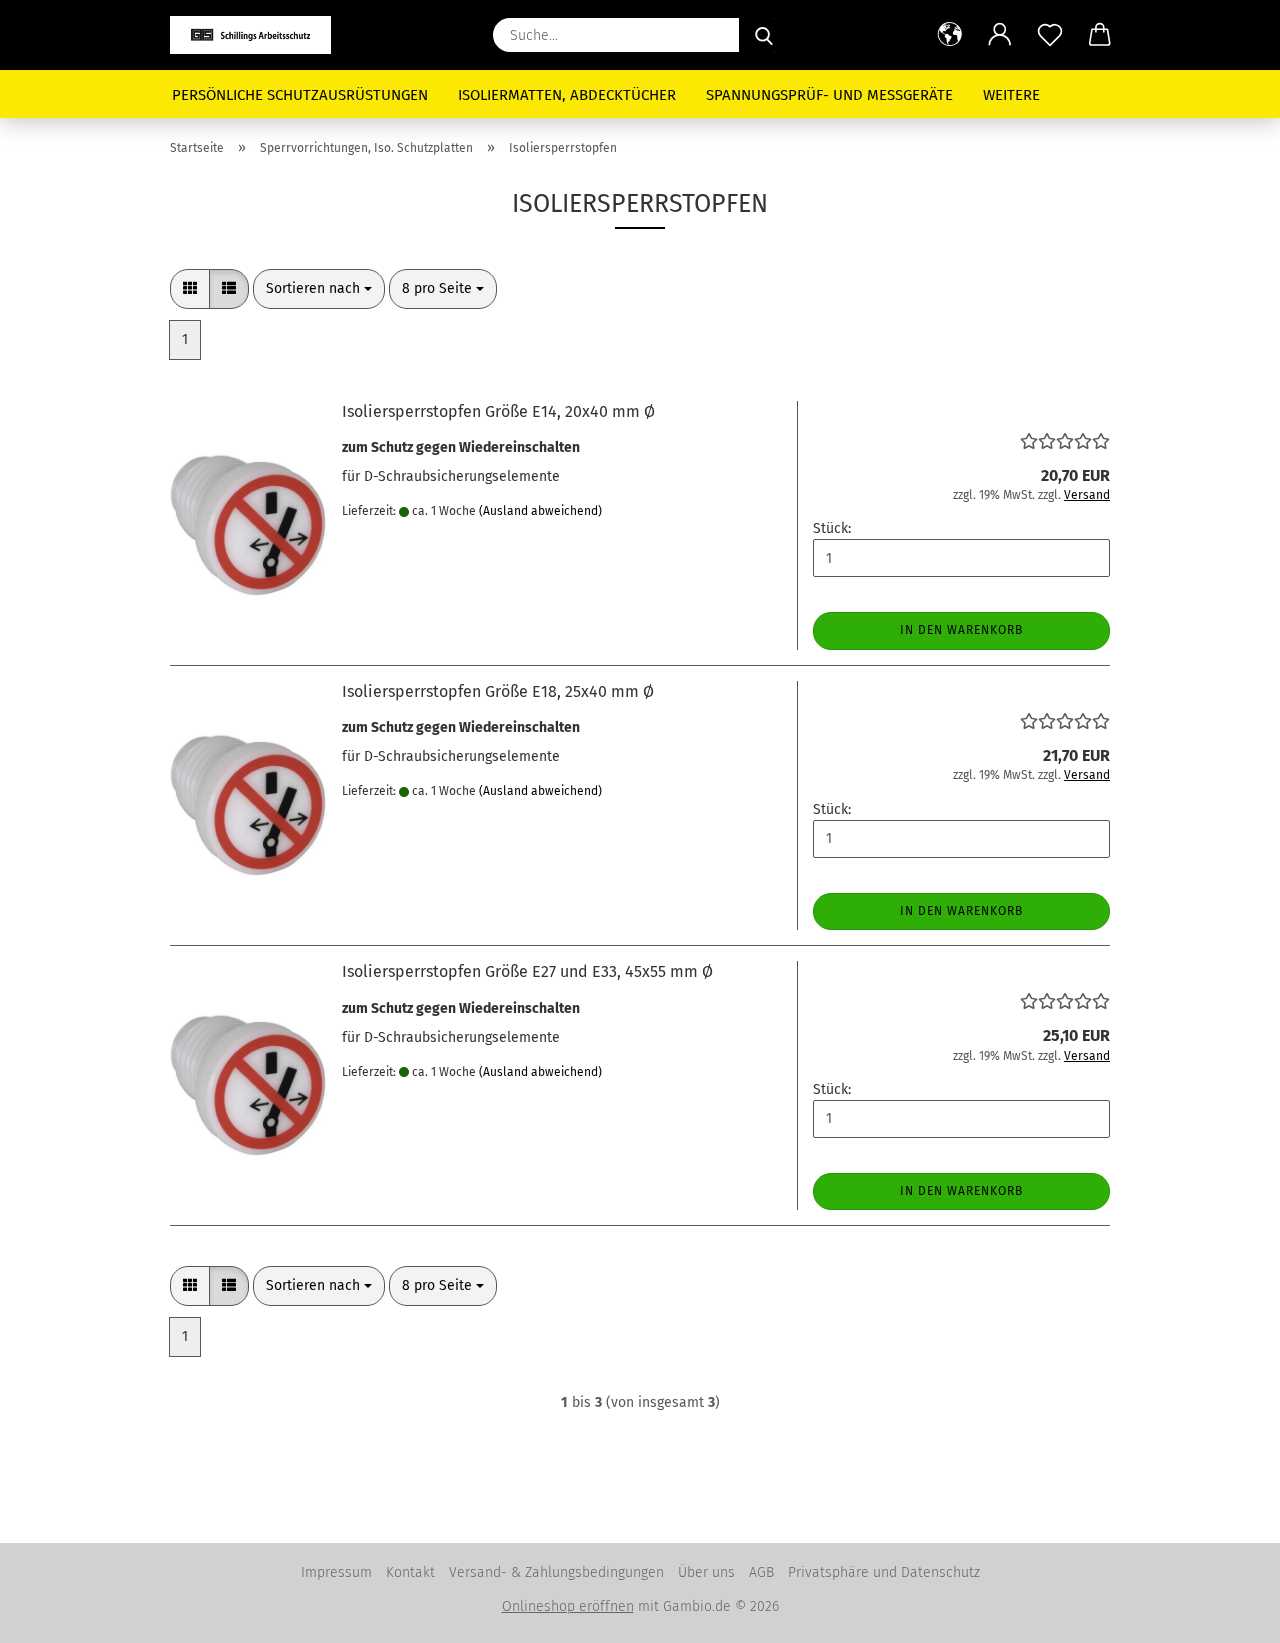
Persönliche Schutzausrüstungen (300, 95)
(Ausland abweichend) (540, 511)
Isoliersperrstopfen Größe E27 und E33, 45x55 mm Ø (527, 971)
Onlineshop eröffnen (568, 1606)
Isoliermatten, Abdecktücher (567, 95)
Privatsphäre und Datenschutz (884, 1572)
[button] (950, 35)
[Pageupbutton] (1225, 1613)
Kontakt (410, 1572)
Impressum (336, 1572)
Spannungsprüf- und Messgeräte (829, 95)
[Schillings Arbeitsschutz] (258, 35)
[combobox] (319, 289)
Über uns (706, 1572)
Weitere (1011, 95)
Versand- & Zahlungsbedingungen (556, 1572)
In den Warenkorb (961, 630)
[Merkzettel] (1050, 35)
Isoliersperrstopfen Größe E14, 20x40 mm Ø (498, 411)
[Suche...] (764, 35)
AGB (761, 1572)
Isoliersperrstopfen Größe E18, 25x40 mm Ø (498, 691)
